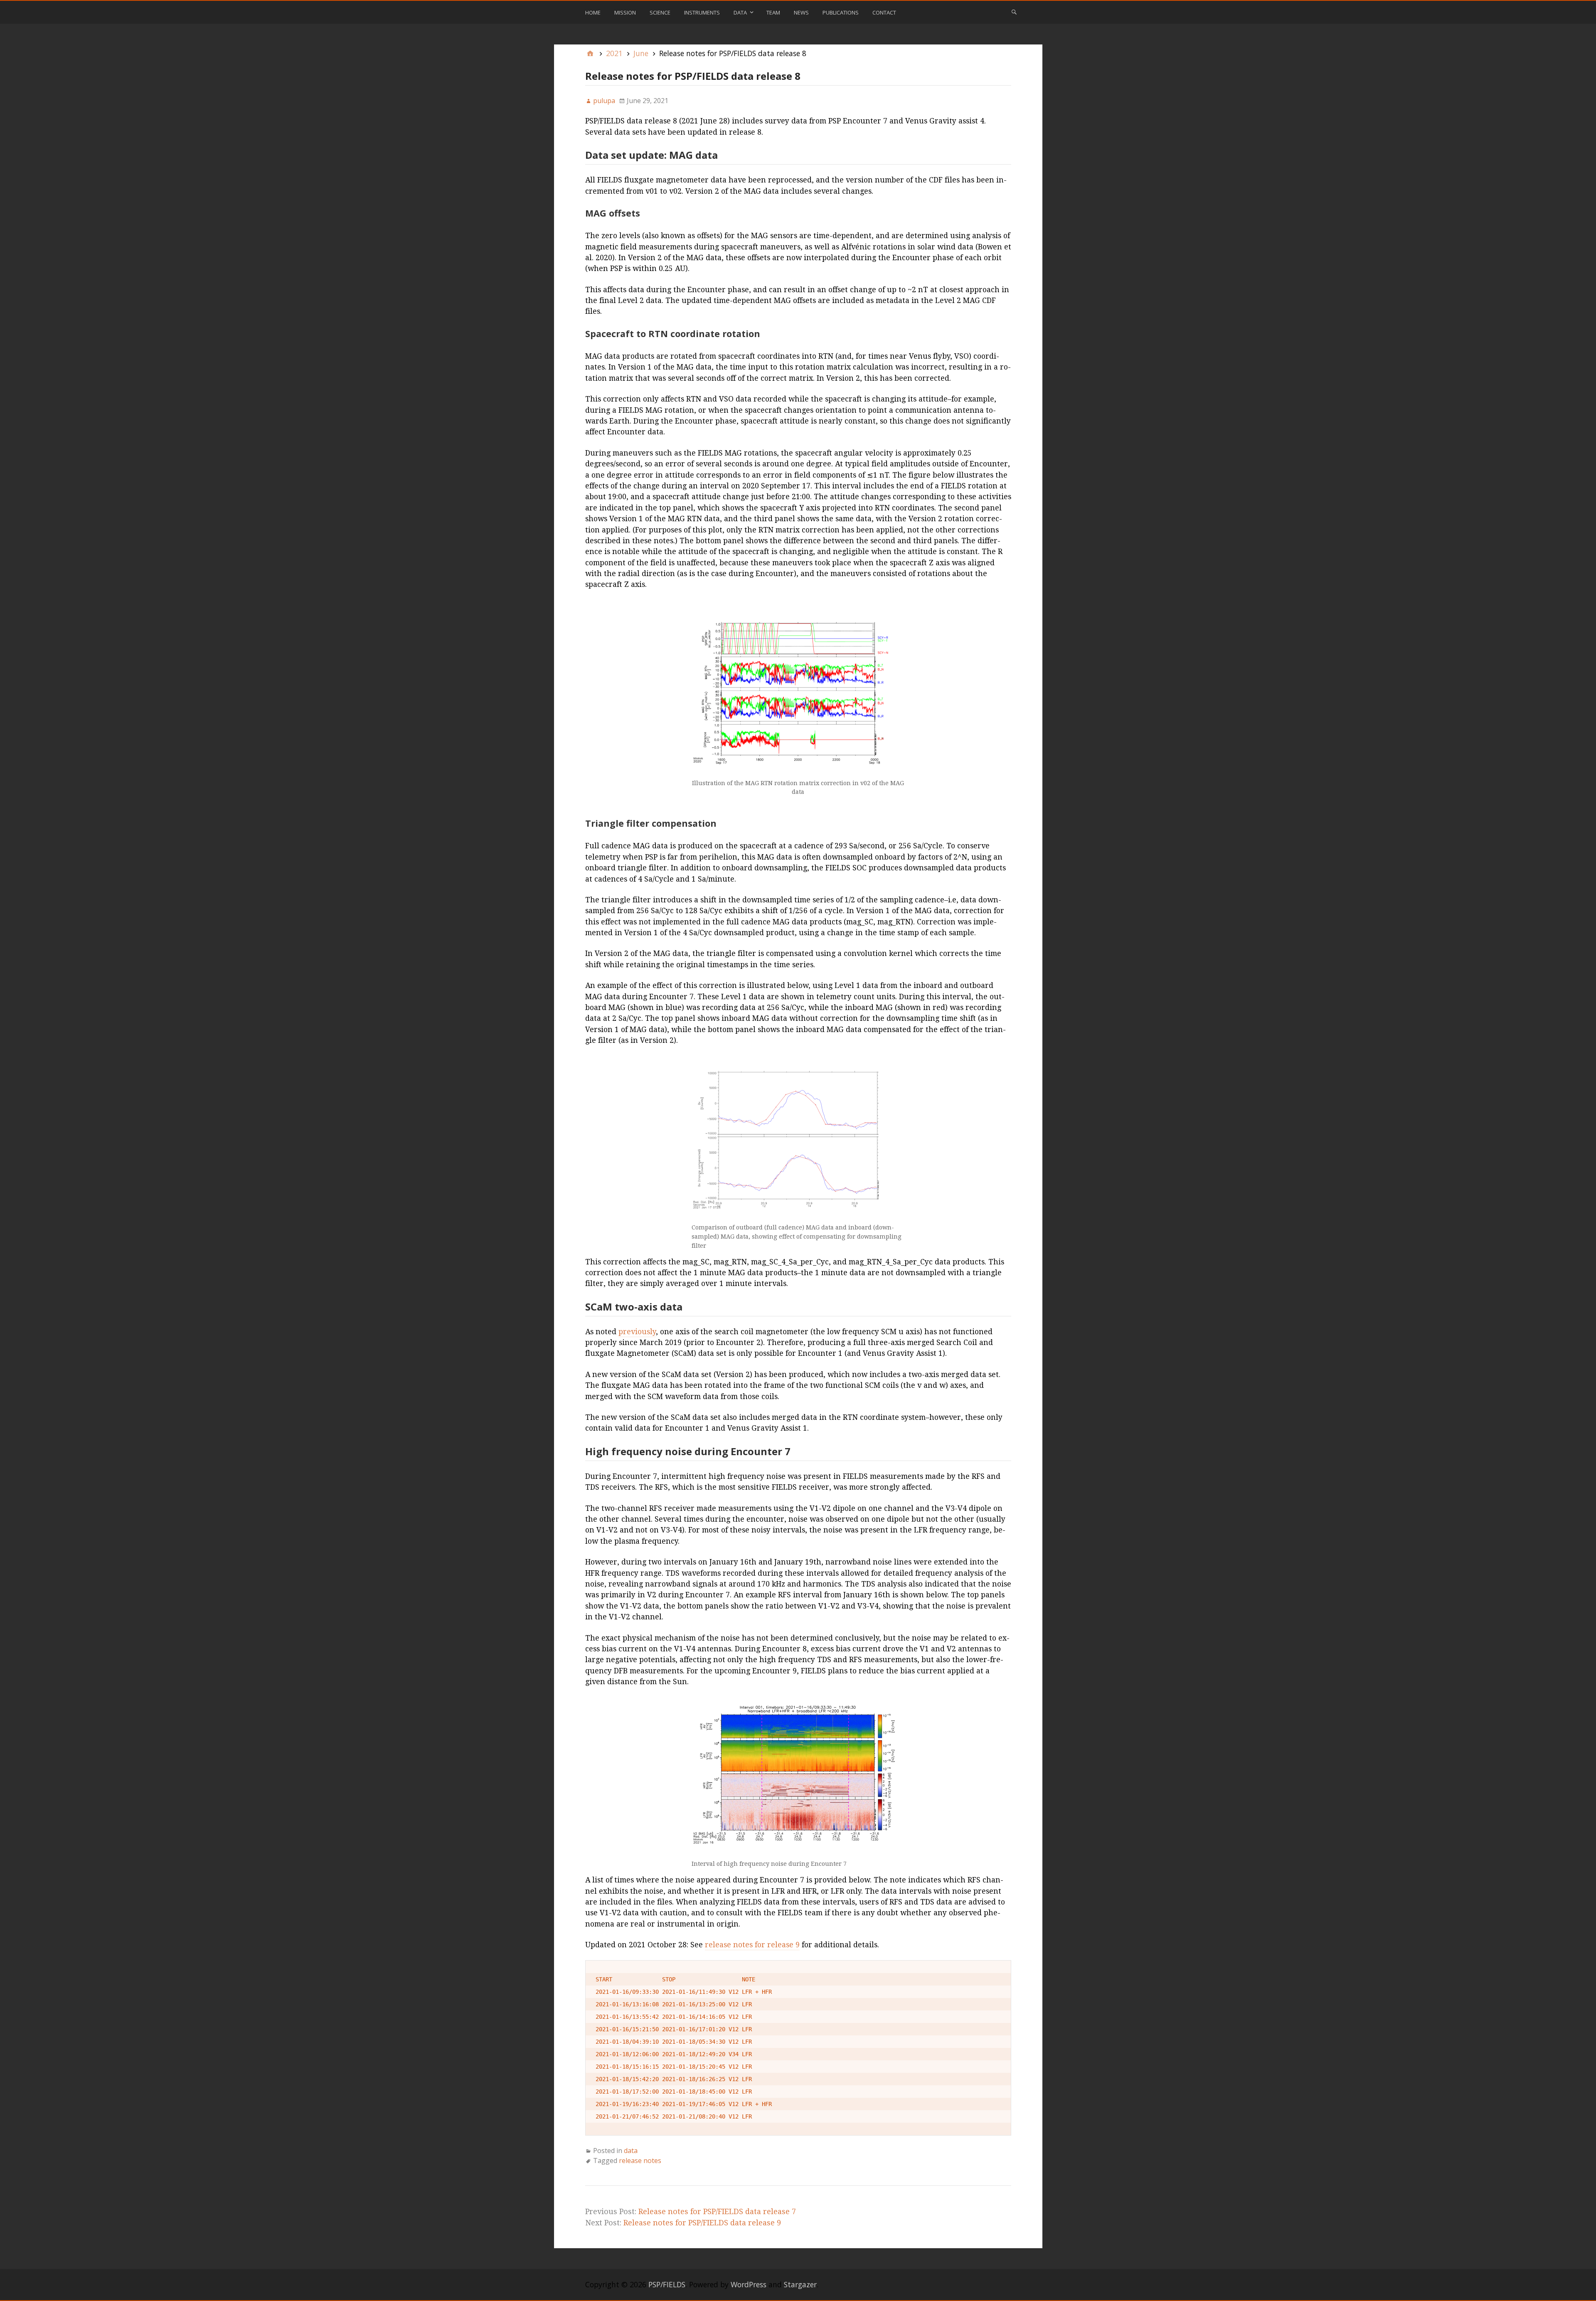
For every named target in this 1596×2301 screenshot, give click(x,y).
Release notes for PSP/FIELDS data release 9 (702, 2223)
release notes (640, 2161)
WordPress (749, 2284)
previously (637, 1332)
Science (660, 12)
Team (773, 12)
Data (740, 12)
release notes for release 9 (752, 1945)
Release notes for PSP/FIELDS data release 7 (717, 2211)
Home (593, 12)
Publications (841, 12)
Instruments (702, 12)
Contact (884, 12)
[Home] (590, 53)
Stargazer (800, 2284)
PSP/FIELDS (667, 2284)
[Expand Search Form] (1014, 12)
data (631, 2151)
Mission (625, 12)
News (801, 12)
